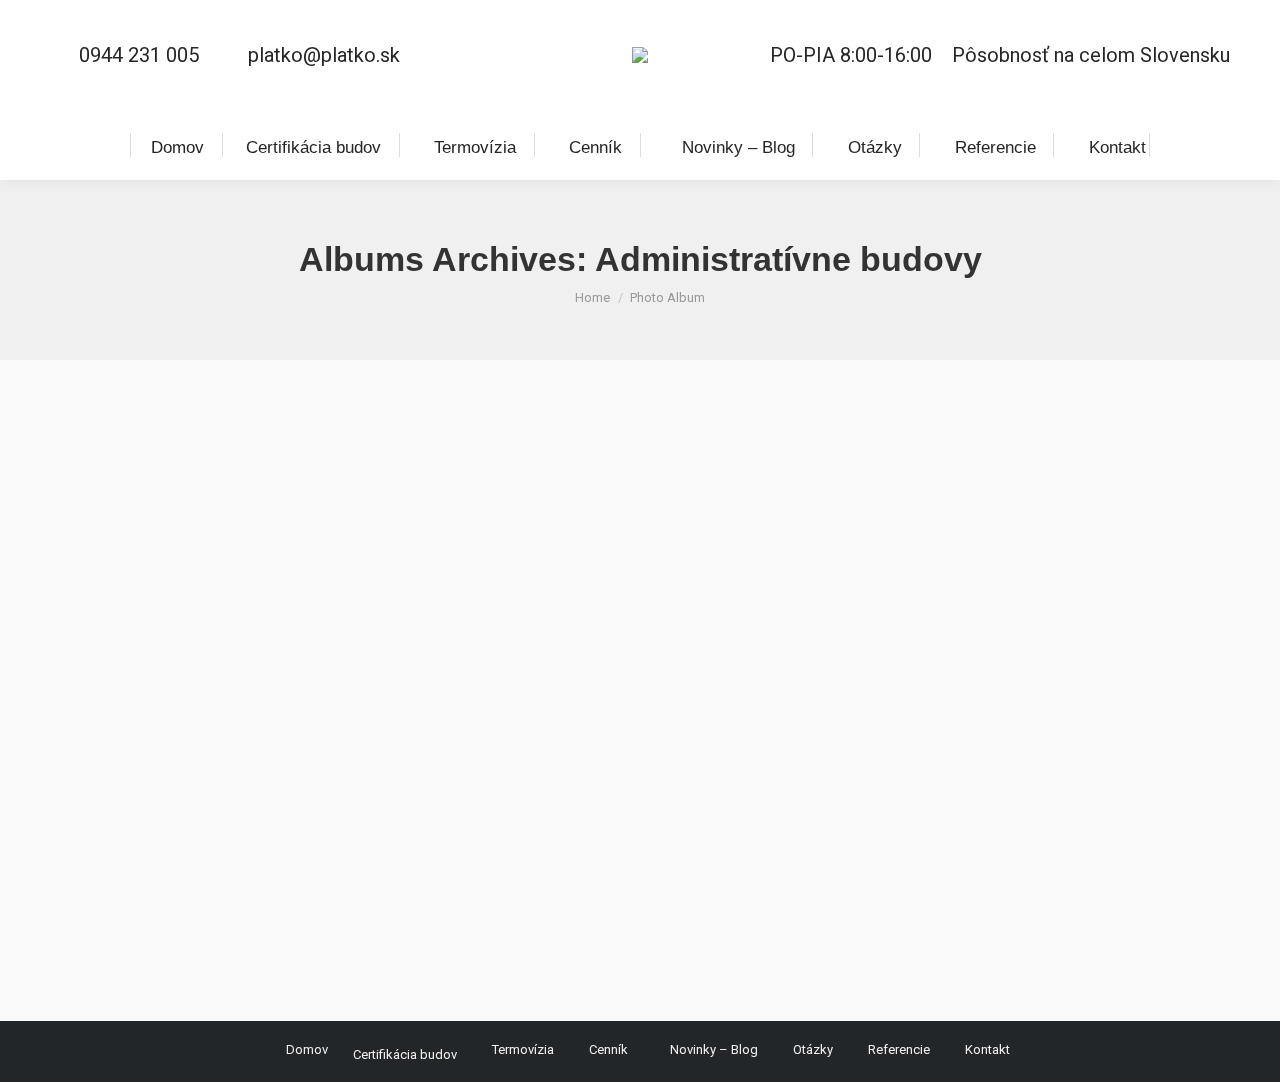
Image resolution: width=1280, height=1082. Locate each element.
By (252, 919)
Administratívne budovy (189, 883)
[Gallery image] (640, 604)
